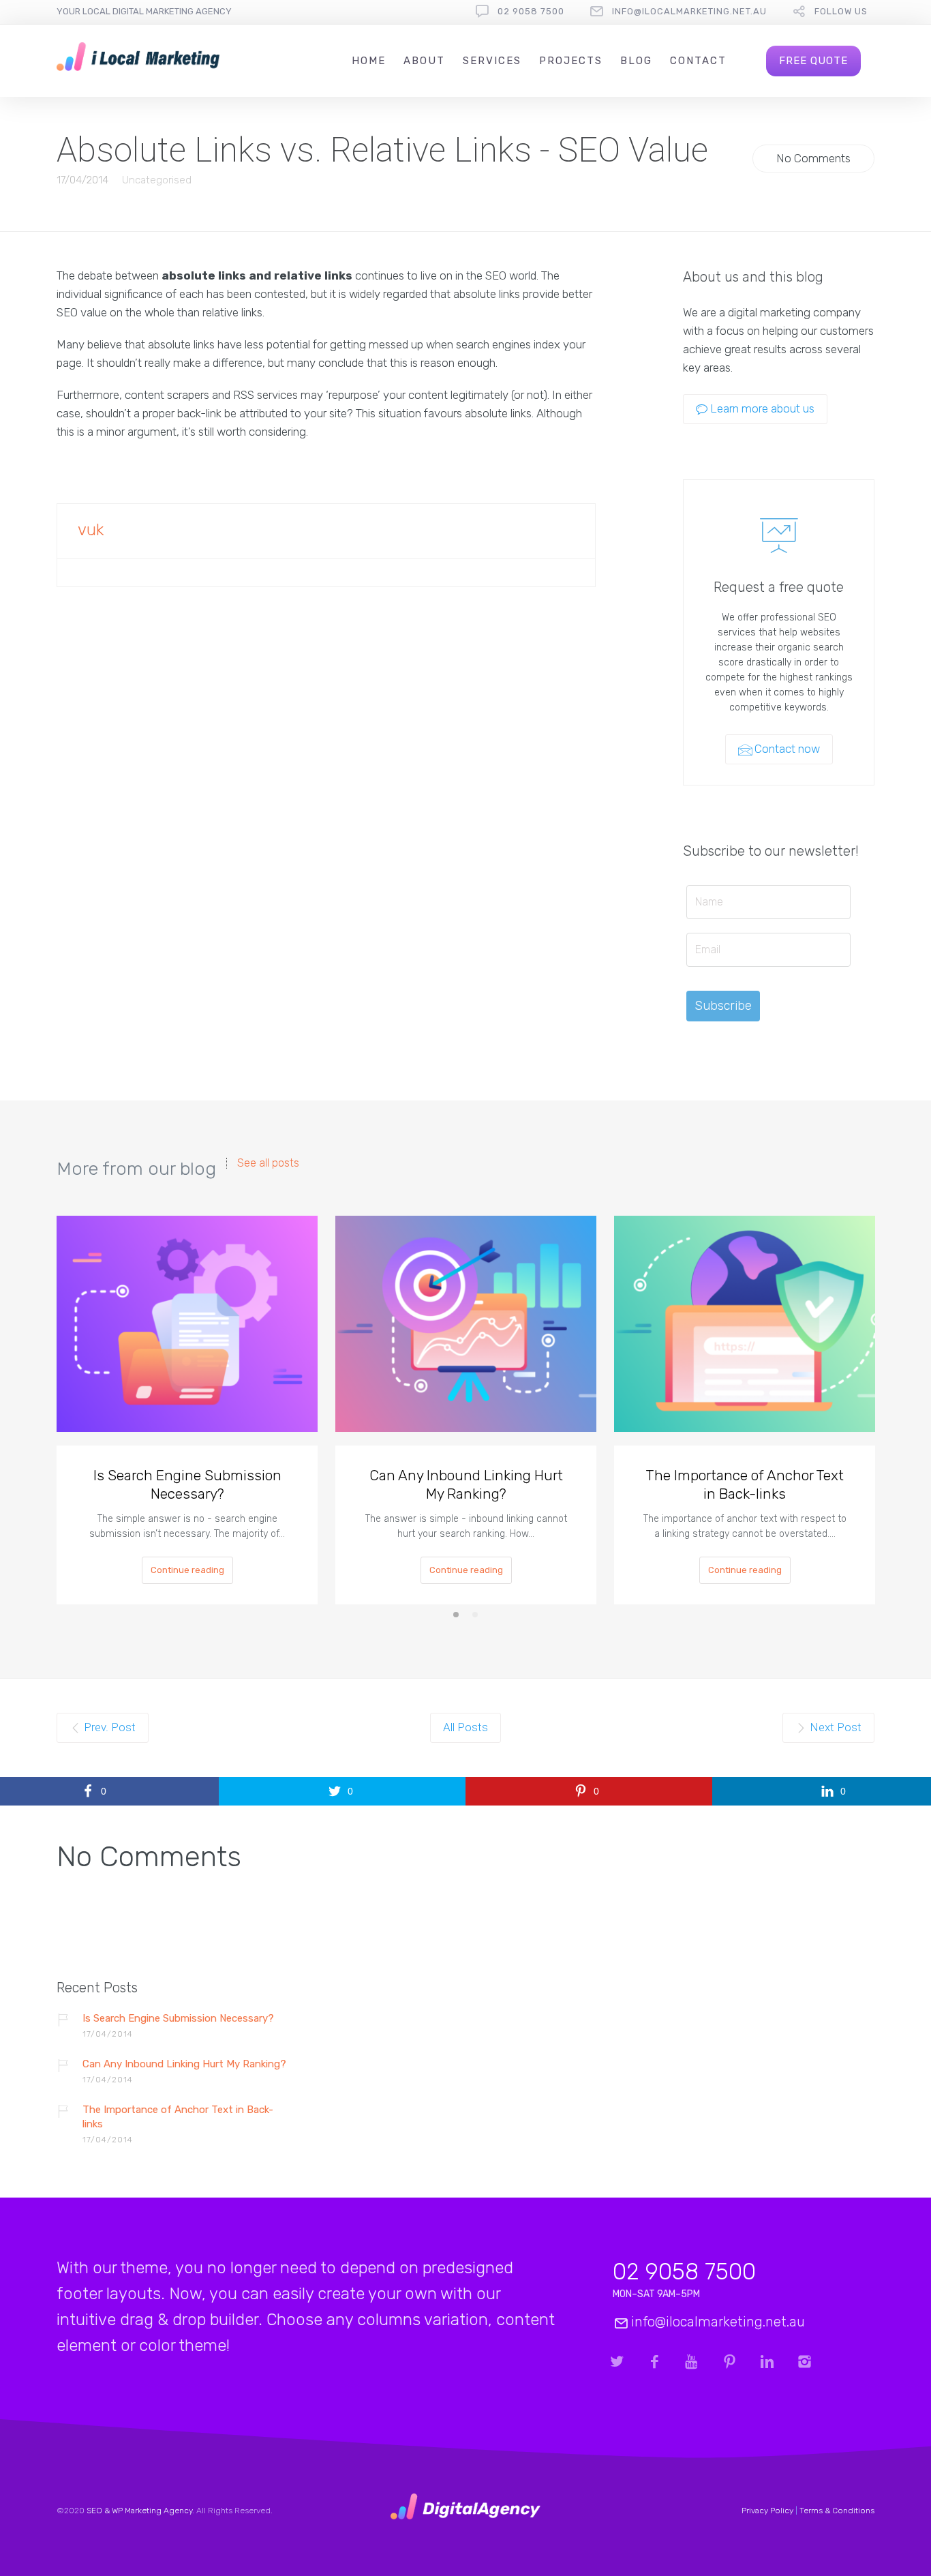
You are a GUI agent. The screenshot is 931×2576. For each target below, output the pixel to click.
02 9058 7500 (531, 11)
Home (369, 61)
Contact (698, 61)
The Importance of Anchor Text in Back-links (745, 1484)
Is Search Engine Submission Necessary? (187, 1484)
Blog (636, 61)
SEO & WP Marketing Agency (139, 2511)
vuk (91, 530)
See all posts (268, 1163)
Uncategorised (157, 180)
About (424, 61)
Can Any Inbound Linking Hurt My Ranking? (466, 1484)
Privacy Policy (767, 2511)
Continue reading (187, 1570)
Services (492, 61)
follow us (841, 11)
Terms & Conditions (837, 2511)
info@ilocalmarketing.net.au (689, 11)
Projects (571, 61)
